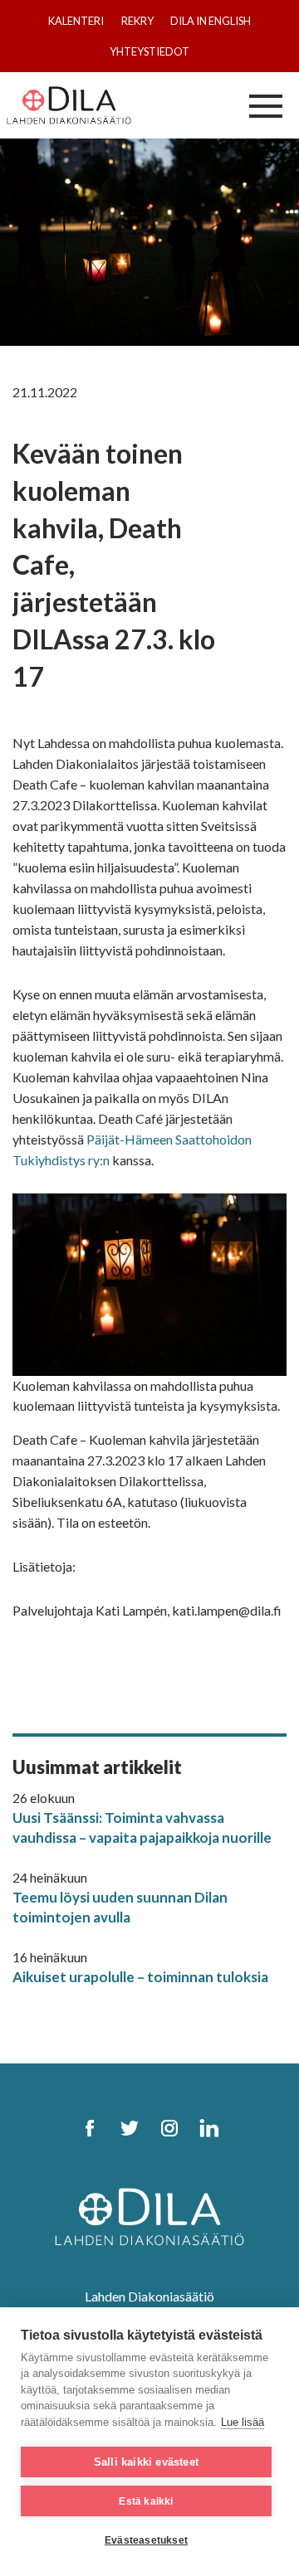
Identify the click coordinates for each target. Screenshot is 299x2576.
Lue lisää (243, 2422)
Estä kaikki (146, 2501)
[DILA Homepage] (149, 2215)
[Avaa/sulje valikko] (266, 105)
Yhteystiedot (149, 51)
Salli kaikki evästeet (146, 2462)
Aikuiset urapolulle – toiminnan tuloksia (140, 1977)
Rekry (137, 21)
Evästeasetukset (146, 2540)
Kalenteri (76, 21)
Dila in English (211, 21)
